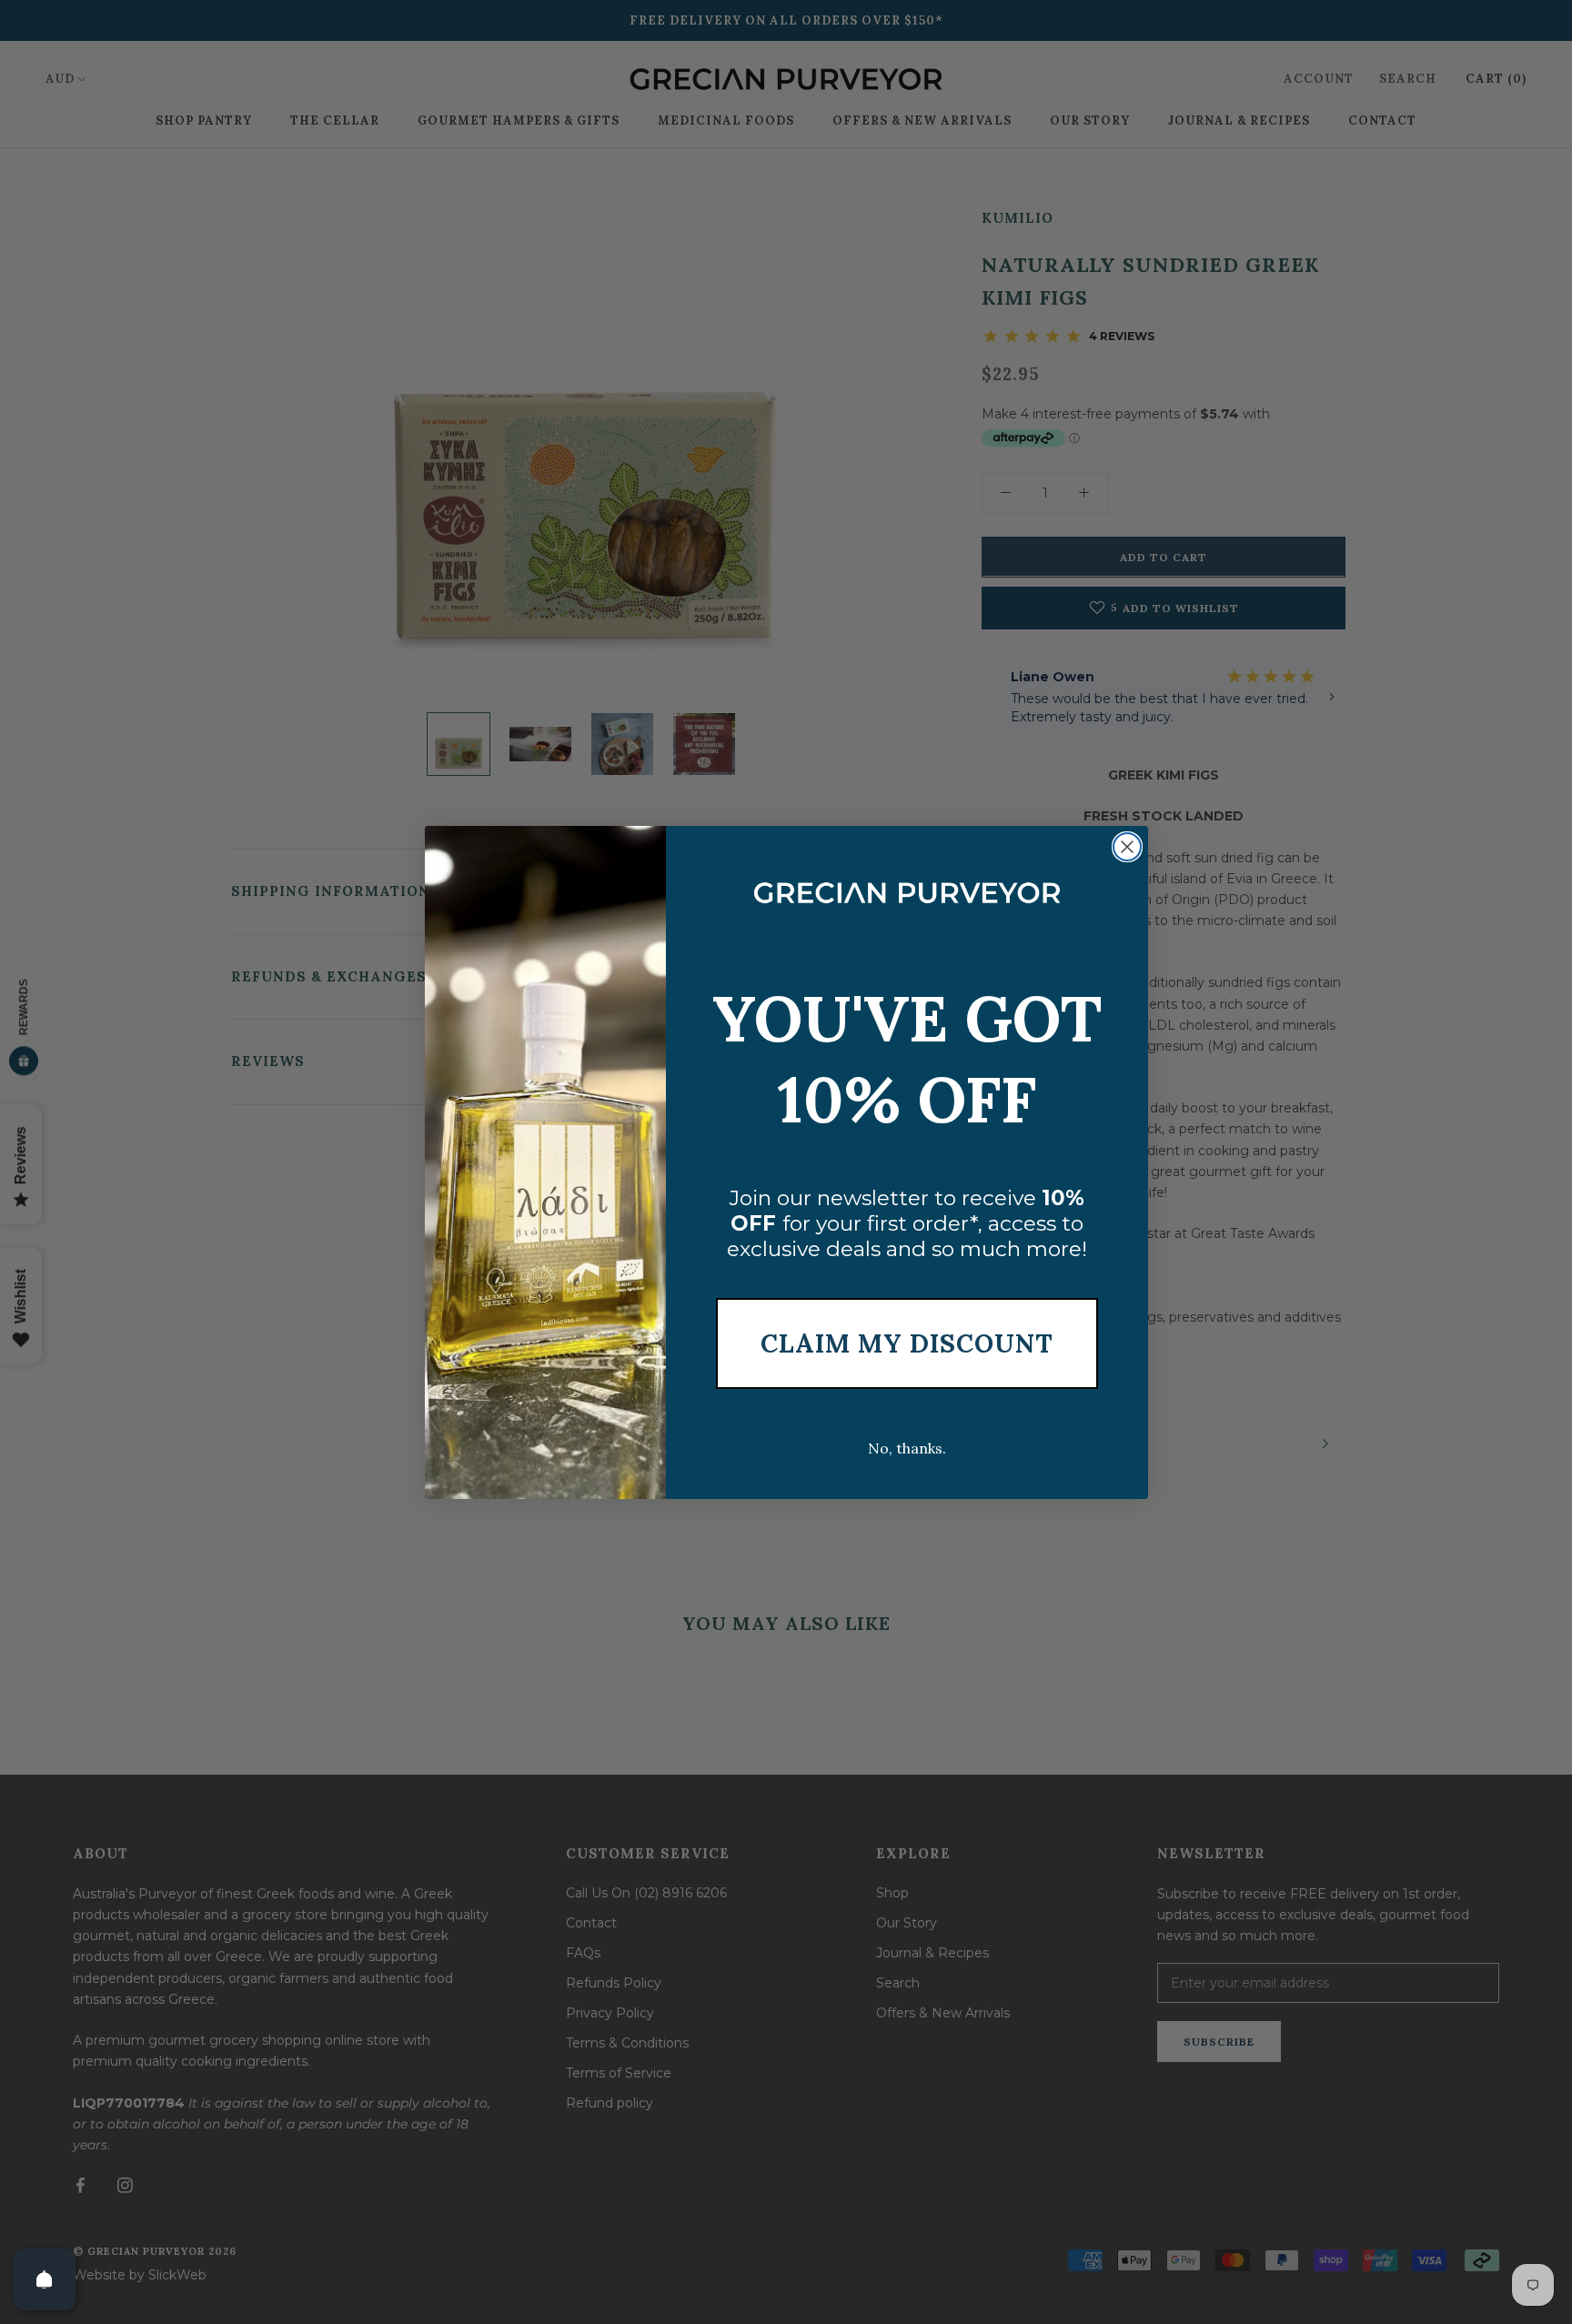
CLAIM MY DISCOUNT (907, 1343)
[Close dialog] (1127, 847)
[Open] (45, 2279)
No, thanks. (907, 1448)
